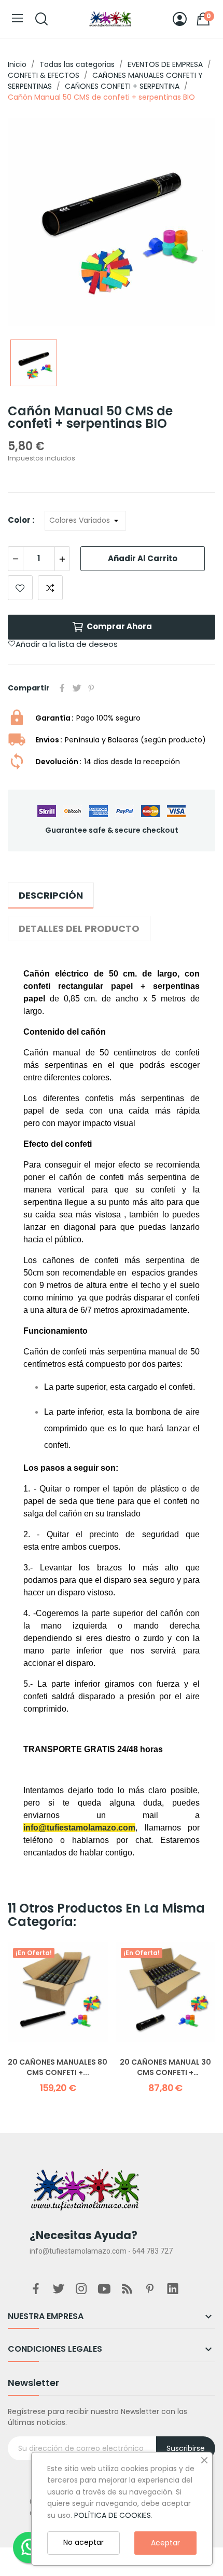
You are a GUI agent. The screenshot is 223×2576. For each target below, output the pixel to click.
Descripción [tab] (51, 895)
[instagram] (81, 2289)
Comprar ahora (119, 626)
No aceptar (83, 2542)
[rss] (127, 2289)
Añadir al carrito (143, 558)
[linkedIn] (173, 2289)
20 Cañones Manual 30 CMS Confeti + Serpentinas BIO (165, 2067)
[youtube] (104, 2289)
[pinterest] (150, 2289)
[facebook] (36, 2289)
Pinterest (91, 688)
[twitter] (59, 2289)
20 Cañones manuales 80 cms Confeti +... (58, 2067)
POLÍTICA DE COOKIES (113, 2515)
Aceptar (165, 2543)
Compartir (62, 688)
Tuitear (77, 688)
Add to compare (50, 588)
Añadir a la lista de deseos (20, 588)
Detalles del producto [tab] (79, 928)
